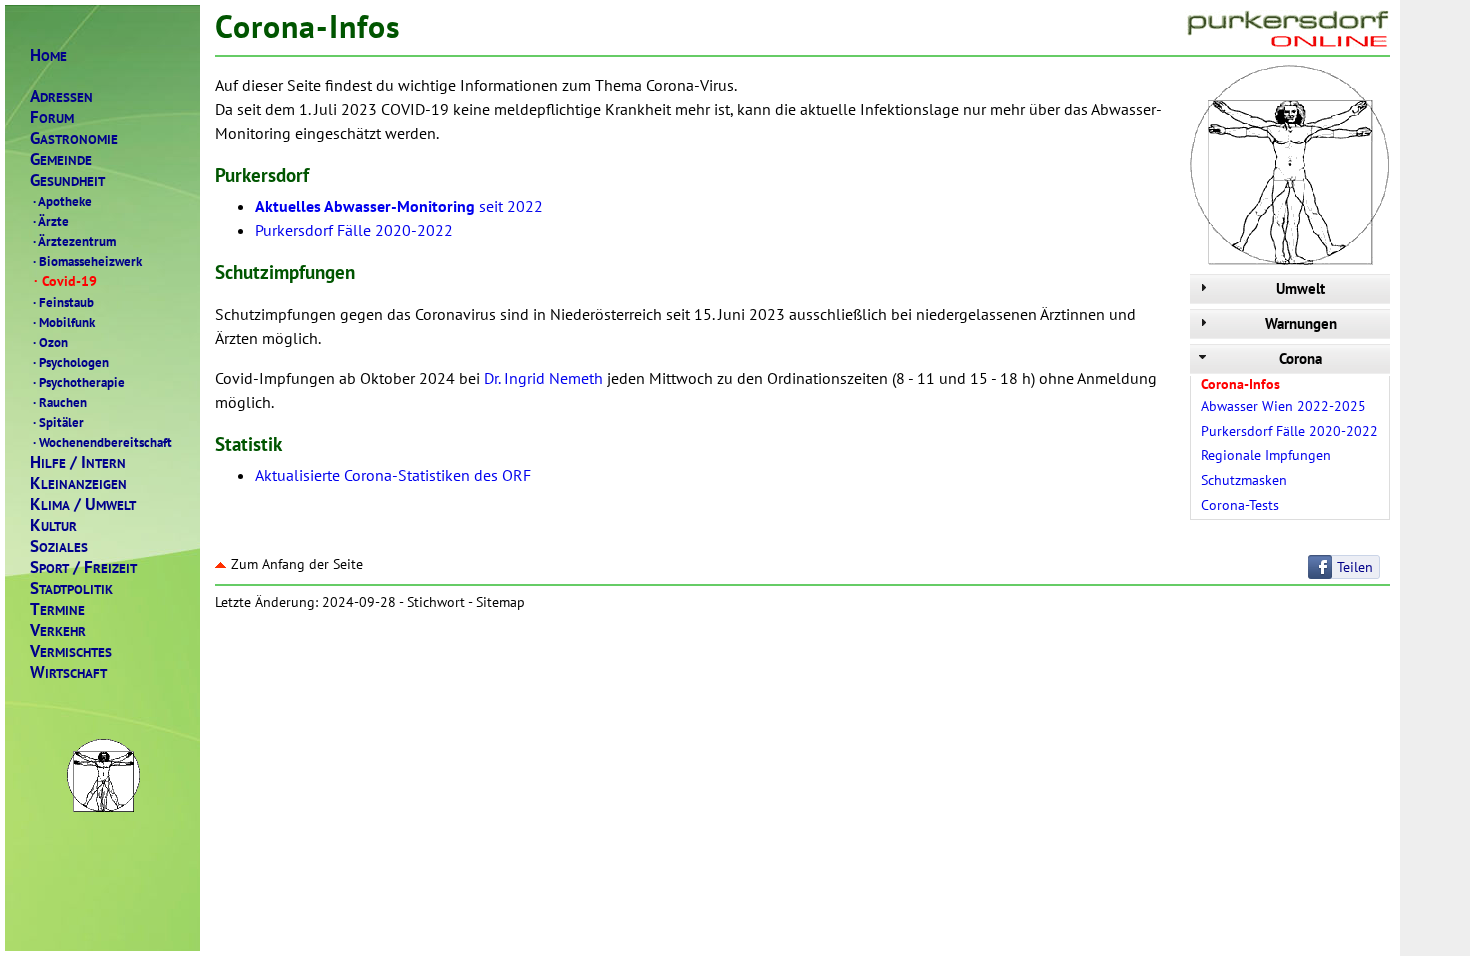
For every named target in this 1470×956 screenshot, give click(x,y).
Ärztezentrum (74, 241)
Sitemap (500, 602)
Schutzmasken (1244, 480)
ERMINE (57, 609)
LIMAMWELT (83, 504)
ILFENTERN (78, 462)
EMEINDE (61, 159)
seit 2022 (399, 206)
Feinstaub (63, 302)
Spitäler (58, 422)
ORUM (52, 117)
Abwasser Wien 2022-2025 (1283, 406)
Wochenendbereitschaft (102, 442)
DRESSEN (61, 96)
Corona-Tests (1240, 505)
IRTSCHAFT (68, 672)
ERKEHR (58, 630)
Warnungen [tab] (1301, 323)
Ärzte (51, 221)
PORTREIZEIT (83, 567)
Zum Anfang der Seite (297, 564)
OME (48, 55)
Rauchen (60, 402)
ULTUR (53, 525)
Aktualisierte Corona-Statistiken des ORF (393, 475)
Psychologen (71, 362)
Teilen (1355, 567)
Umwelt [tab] (1300, 288)
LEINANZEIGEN (78, 483)
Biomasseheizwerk (87, 261)
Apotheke (62, 201)
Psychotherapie (79, 382)
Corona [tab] (1300, 358)
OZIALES (59, 546)
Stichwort (436, 602)
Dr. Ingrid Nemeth (543, 378)
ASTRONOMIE (74, 138)
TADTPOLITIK (71, 588)
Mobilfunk (64, 322)
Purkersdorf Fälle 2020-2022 (1289, 431)
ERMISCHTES (71, 651)
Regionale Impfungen (1266, 455)
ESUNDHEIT (67, 180)
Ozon (50, 342)
